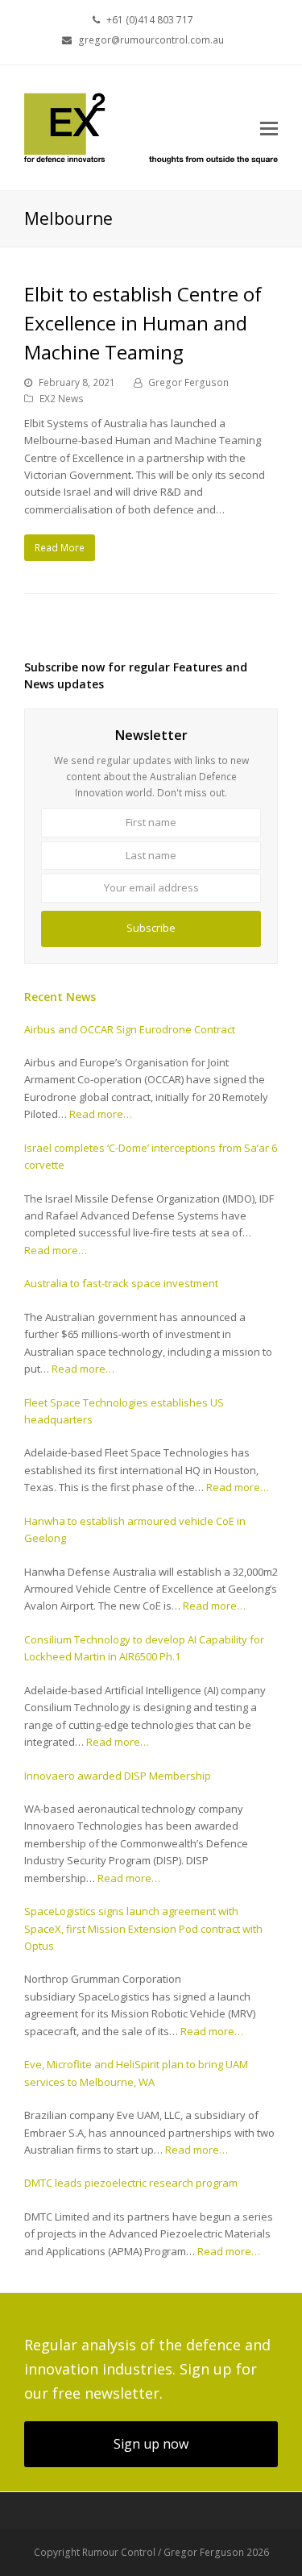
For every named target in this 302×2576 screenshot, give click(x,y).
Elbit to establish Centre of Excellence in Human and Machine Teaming (143, 323)
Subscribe (151, 928)
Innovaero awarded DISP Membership (118, 1776)
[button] (269, 127)
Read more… (101, 1114)
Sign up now (151, 2444)
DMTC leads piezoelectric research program (131, 2183)
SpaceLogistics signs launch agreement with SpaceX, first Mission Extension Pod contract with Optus (143, 1928)
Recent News (60, 997)
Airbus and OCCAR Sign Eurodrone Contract (130, 1029)
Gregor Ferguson (188, 382)
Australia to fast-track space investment (121, 1283)
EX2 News (62, 399)
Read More (60, 548)
